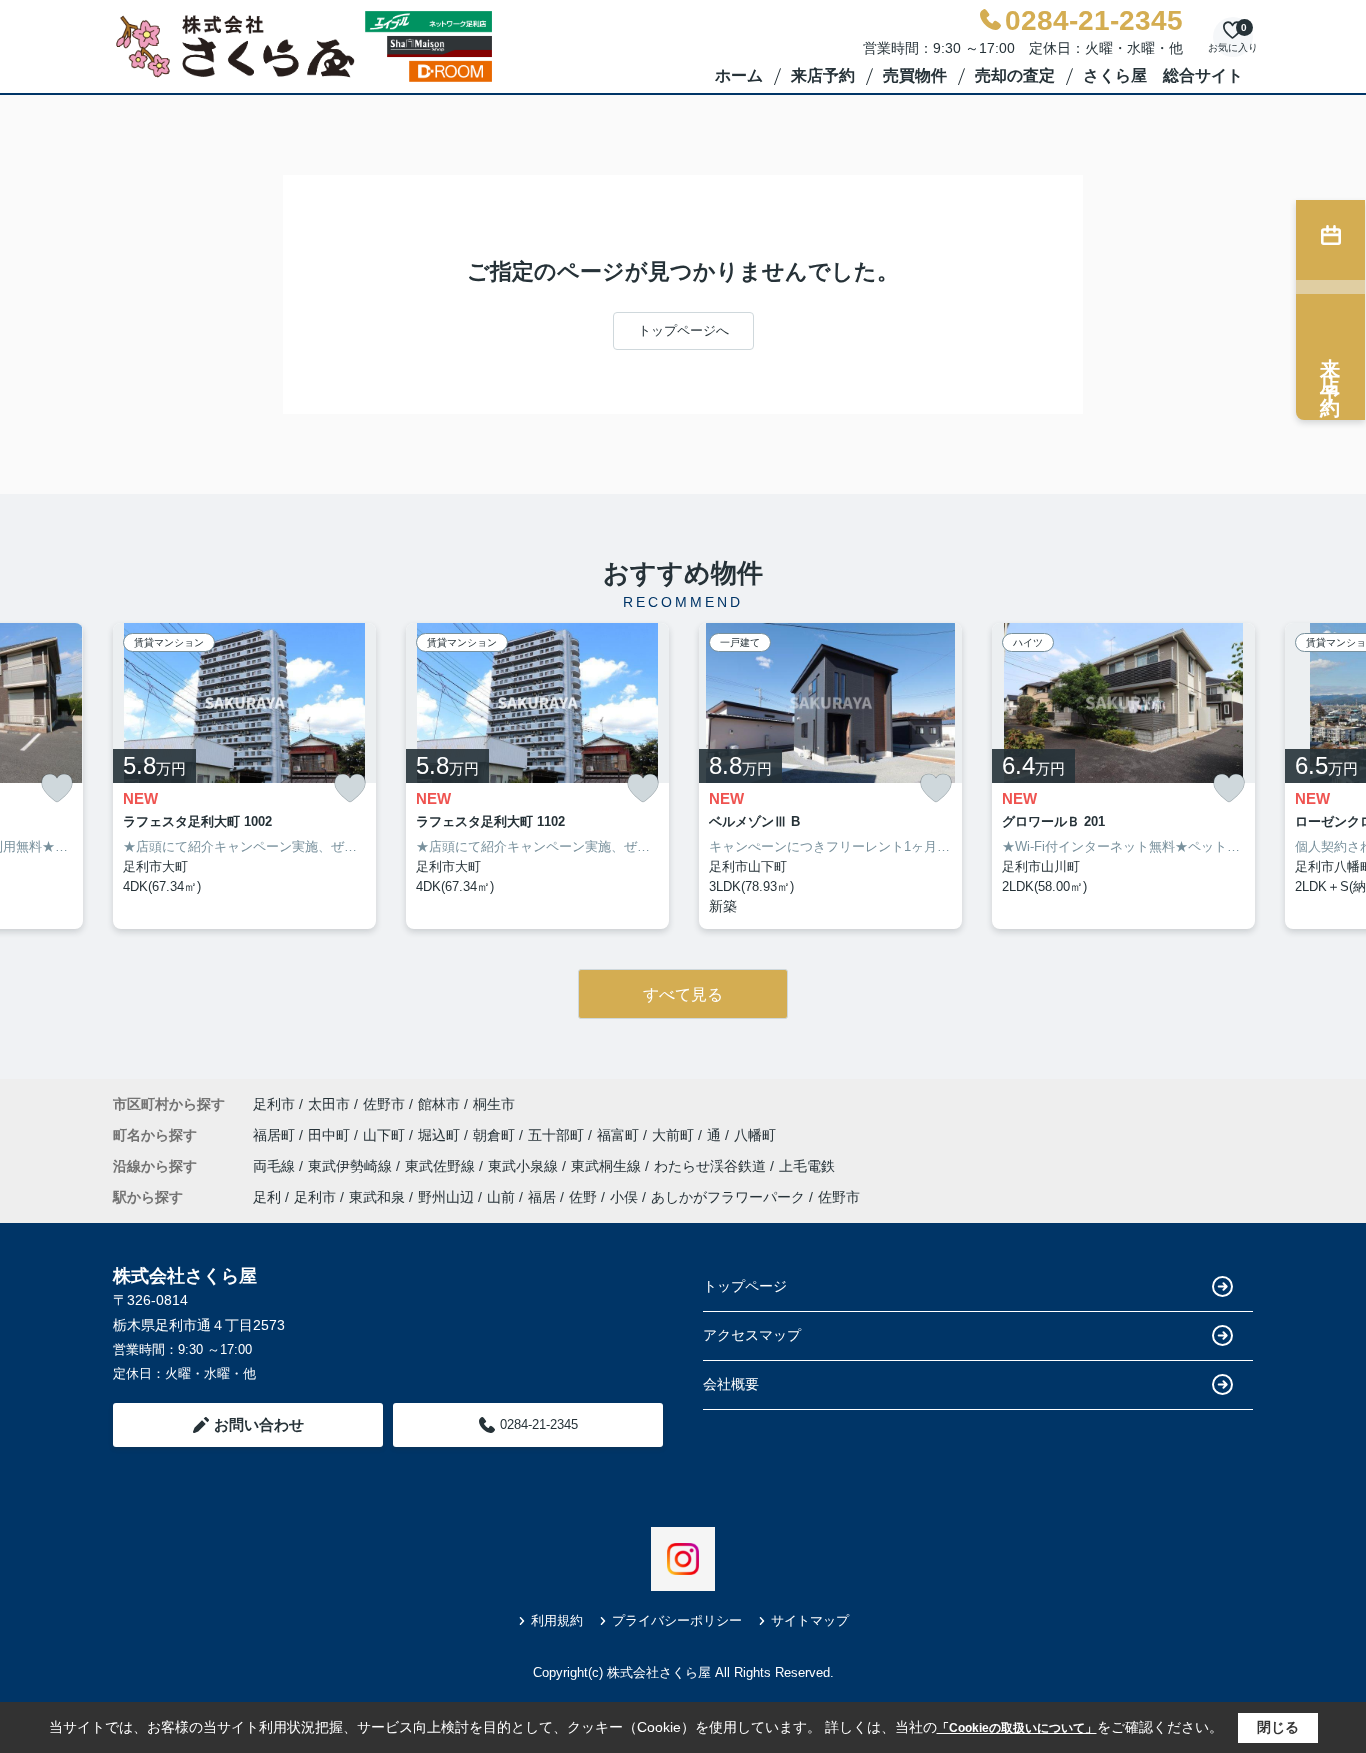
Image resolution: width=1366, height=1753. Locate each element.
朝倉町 (496, 1135)
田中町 (331, 1135)
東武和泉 (377, 1197)
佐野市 (384, 1104)
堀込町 (441, 1135)
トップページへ (683, 330)
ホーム (739, 75)
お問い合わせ (259, 1424)
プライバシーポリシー (677, 1620)
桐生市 (494, 1104)
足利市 (274, 1104)
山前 (501, 1197)
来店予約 (823, 75)
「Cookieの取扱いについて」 (1017, 1728)
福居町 (276, 1135)
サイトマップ (810, 1620)
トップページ (745, 1286)
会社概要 (731, 1384)
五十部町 (558, 1135)
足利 (267, 1197)
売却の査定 (1015, 75)
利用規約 (557, 1620)
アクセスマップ (752, 1335)
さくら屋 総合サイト (1163, 75)
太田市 (329, 1104)
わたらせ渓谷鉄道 (712, 1166)
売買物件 (915, 75)
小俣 (624, 1197)
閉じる (1278, 1727)
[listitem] (244, 776)
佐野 (583, 1197)
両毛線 (276, 1166)
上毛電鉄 (807, 1166)
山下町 (386, 1135)
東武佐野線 (442, 1166)
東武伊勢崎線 (352, 1166)
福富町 (620, 1135)
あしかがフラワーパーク (728, 1197)
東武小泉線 (525, 1166)
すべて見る (683, 994)
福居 (542, 1197)
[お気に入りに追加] (57, 788)
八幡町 (755, 1135)
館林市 (439, 1104)
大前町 (675, 1135)
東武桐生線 (608, 1166)
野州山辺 (446, 1197)
